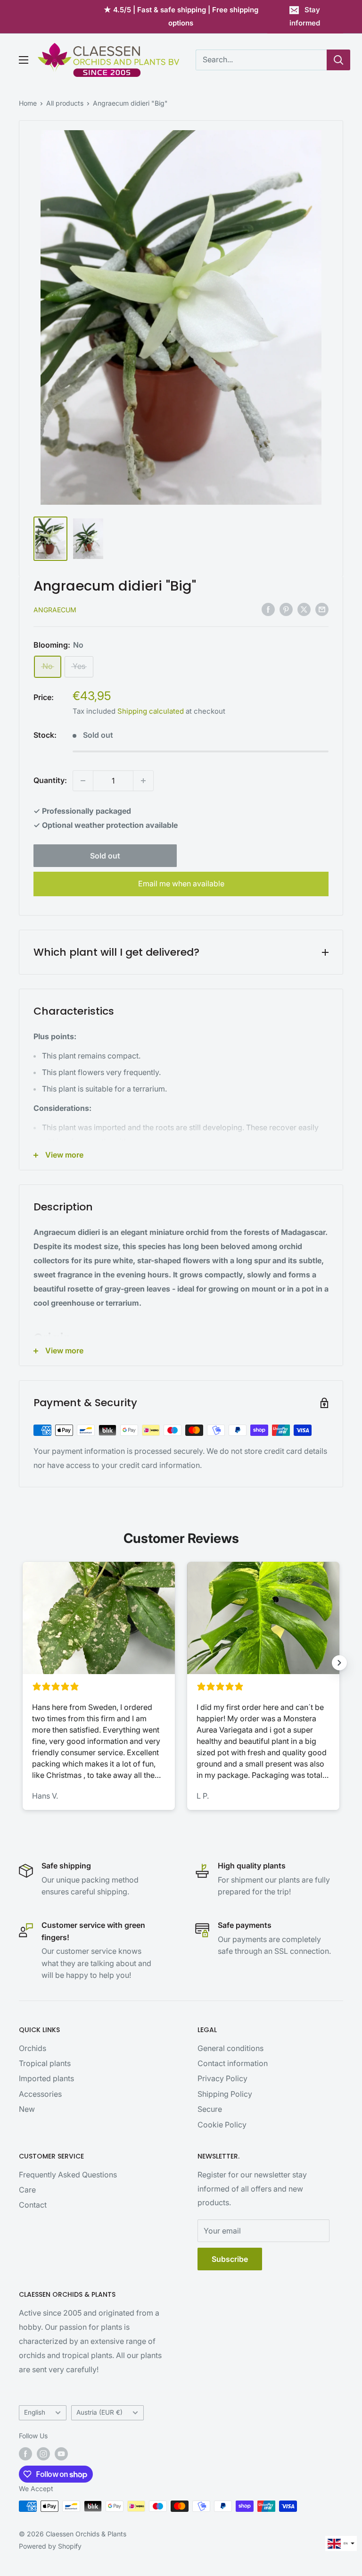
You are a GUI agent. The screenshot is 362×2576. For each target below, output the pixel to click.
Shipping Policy (225, 2094)
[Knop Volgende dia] (339, 1663)
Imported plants (46, 2078)
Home (28, 103)
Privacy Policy (222, 2078)
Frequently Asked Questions (68, 2175)
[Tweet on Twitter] (304, 609)
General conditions (230, 2048)
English (35, 2412)
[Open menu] (24, 60)
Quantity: (50, 780)
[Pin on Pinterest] (286, 609)
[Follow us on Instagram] (43, 2454)
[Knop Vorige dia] (23, 1663)
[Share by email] (322, 609)
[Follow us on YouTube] (61, 2454)
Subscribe (230, 2259)
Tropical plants (45, 2063)
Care (27, 2190)
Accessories (40, 2094)
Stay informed (305, 16)
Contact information (233, 2063)
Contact (33, 2205)
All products (65, 103)
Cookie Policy (222, 2125)
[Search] (338, 60)
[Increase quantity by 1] (143, 781)
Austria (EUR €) (99, 2412)
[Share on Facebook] (268, 609)
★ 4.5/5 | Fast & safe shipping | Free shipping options (181, 16)
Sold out (105, 856)
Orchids (33, 2048)
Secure (210, 2109)
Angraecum (55, 610)
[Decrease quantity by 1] (83, 781)
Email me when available (181, 884)
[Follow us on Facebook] (25, 2454)
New (27, 2109)
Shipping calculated (151, 711)
